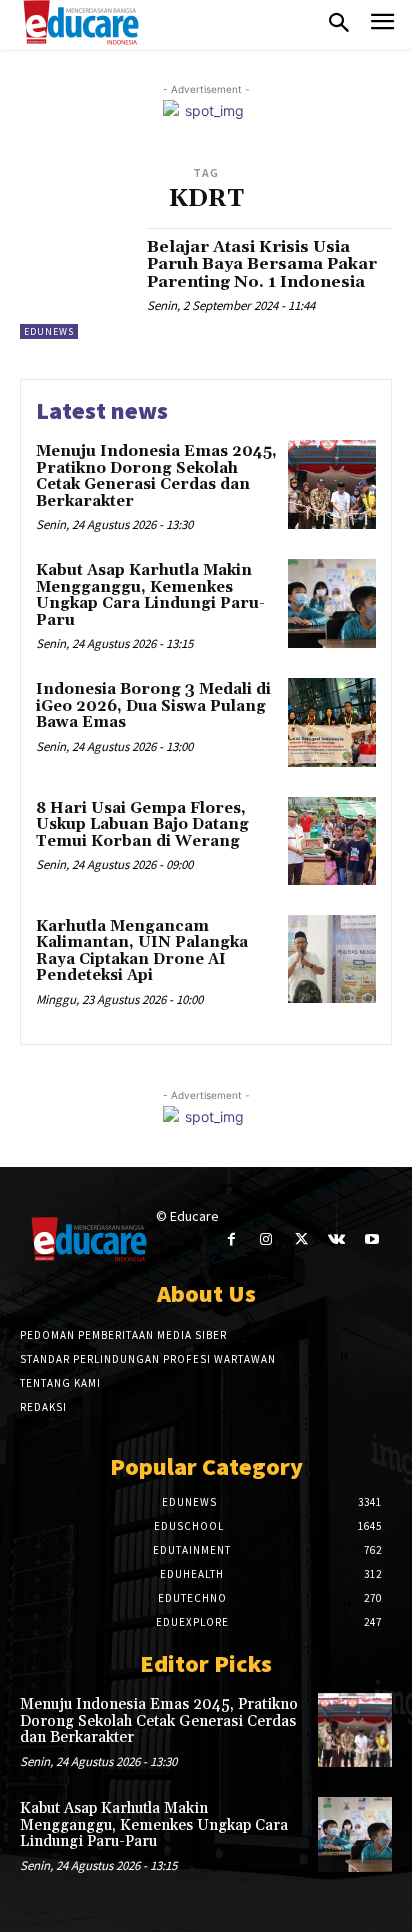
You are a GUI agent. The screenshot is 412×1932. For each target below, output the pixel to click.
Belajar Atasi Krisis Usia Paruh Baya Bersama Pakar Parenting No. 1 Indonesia (262, 264)
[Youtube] (371, 1239)
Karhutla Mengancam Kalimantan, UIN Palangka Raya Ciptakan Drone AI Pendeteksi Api (142, 951)
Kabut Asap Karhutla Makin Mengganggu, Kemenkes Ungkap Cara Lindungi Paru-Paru (150, 595)
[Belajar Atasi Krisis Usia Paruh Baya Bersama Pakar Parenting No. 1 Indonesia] (76, 284)
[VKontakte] (336, 1239)
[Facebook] (231, 1239)
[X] (301, 1239)
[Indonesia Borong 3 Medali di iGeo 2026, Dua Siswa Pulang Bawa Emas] (332, 722)
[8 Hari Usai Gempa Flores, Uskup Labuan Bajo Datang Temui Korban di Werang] (332, 841)
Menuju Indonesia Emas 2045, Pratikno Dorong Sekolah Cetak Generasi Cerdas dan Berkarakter (156, 476)
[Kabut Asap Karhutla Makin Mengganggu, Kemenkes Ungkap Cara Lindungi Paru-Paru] (332, 603)
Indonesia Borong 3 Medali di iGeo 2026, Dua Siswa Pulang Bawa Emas (153, 706)
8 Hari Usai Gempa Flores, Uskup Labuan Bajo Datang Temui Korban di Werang (142, 825)
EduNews (49, 331)
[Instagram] (266, 1239)
